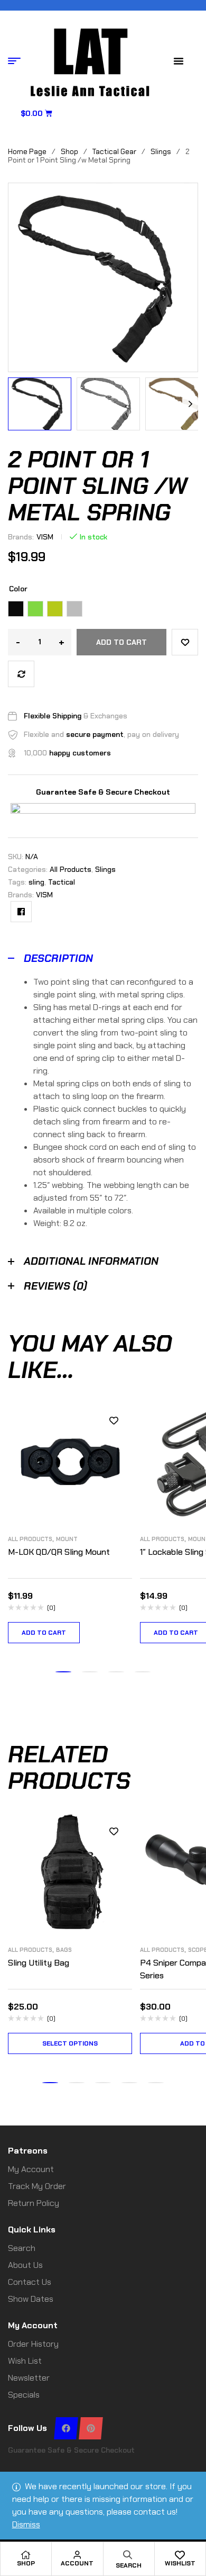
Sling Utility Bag (39, 1963)
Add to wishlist (185, 642)
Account (77, 2563)
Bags (64, 1950)
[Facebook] (66, 2428)
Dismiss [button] (26, 2524)
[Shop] (26, 2555)
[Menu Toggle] (179, 61)
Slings (161, 151)
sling (36, 882)
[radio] (16, 609)
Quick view (114, 1468)
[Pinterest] (91, 2428)
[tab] (103, 958)
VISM (45, 537)
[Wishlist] (180, 2555)
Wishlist (180, 2563)
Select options (70, 2043)
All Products (71, 869)
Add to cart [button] (44, 1633)
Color (18, 589)
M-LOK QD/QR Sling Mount (59, 1552)
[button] (16, 404)
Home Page (27, 151)
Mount (67, 1539)
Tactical (62, 882)
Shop (69, 151)
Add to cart (121, 642)
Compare (21, 674)
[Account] (77, 2555)
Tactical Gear (114, 151)
